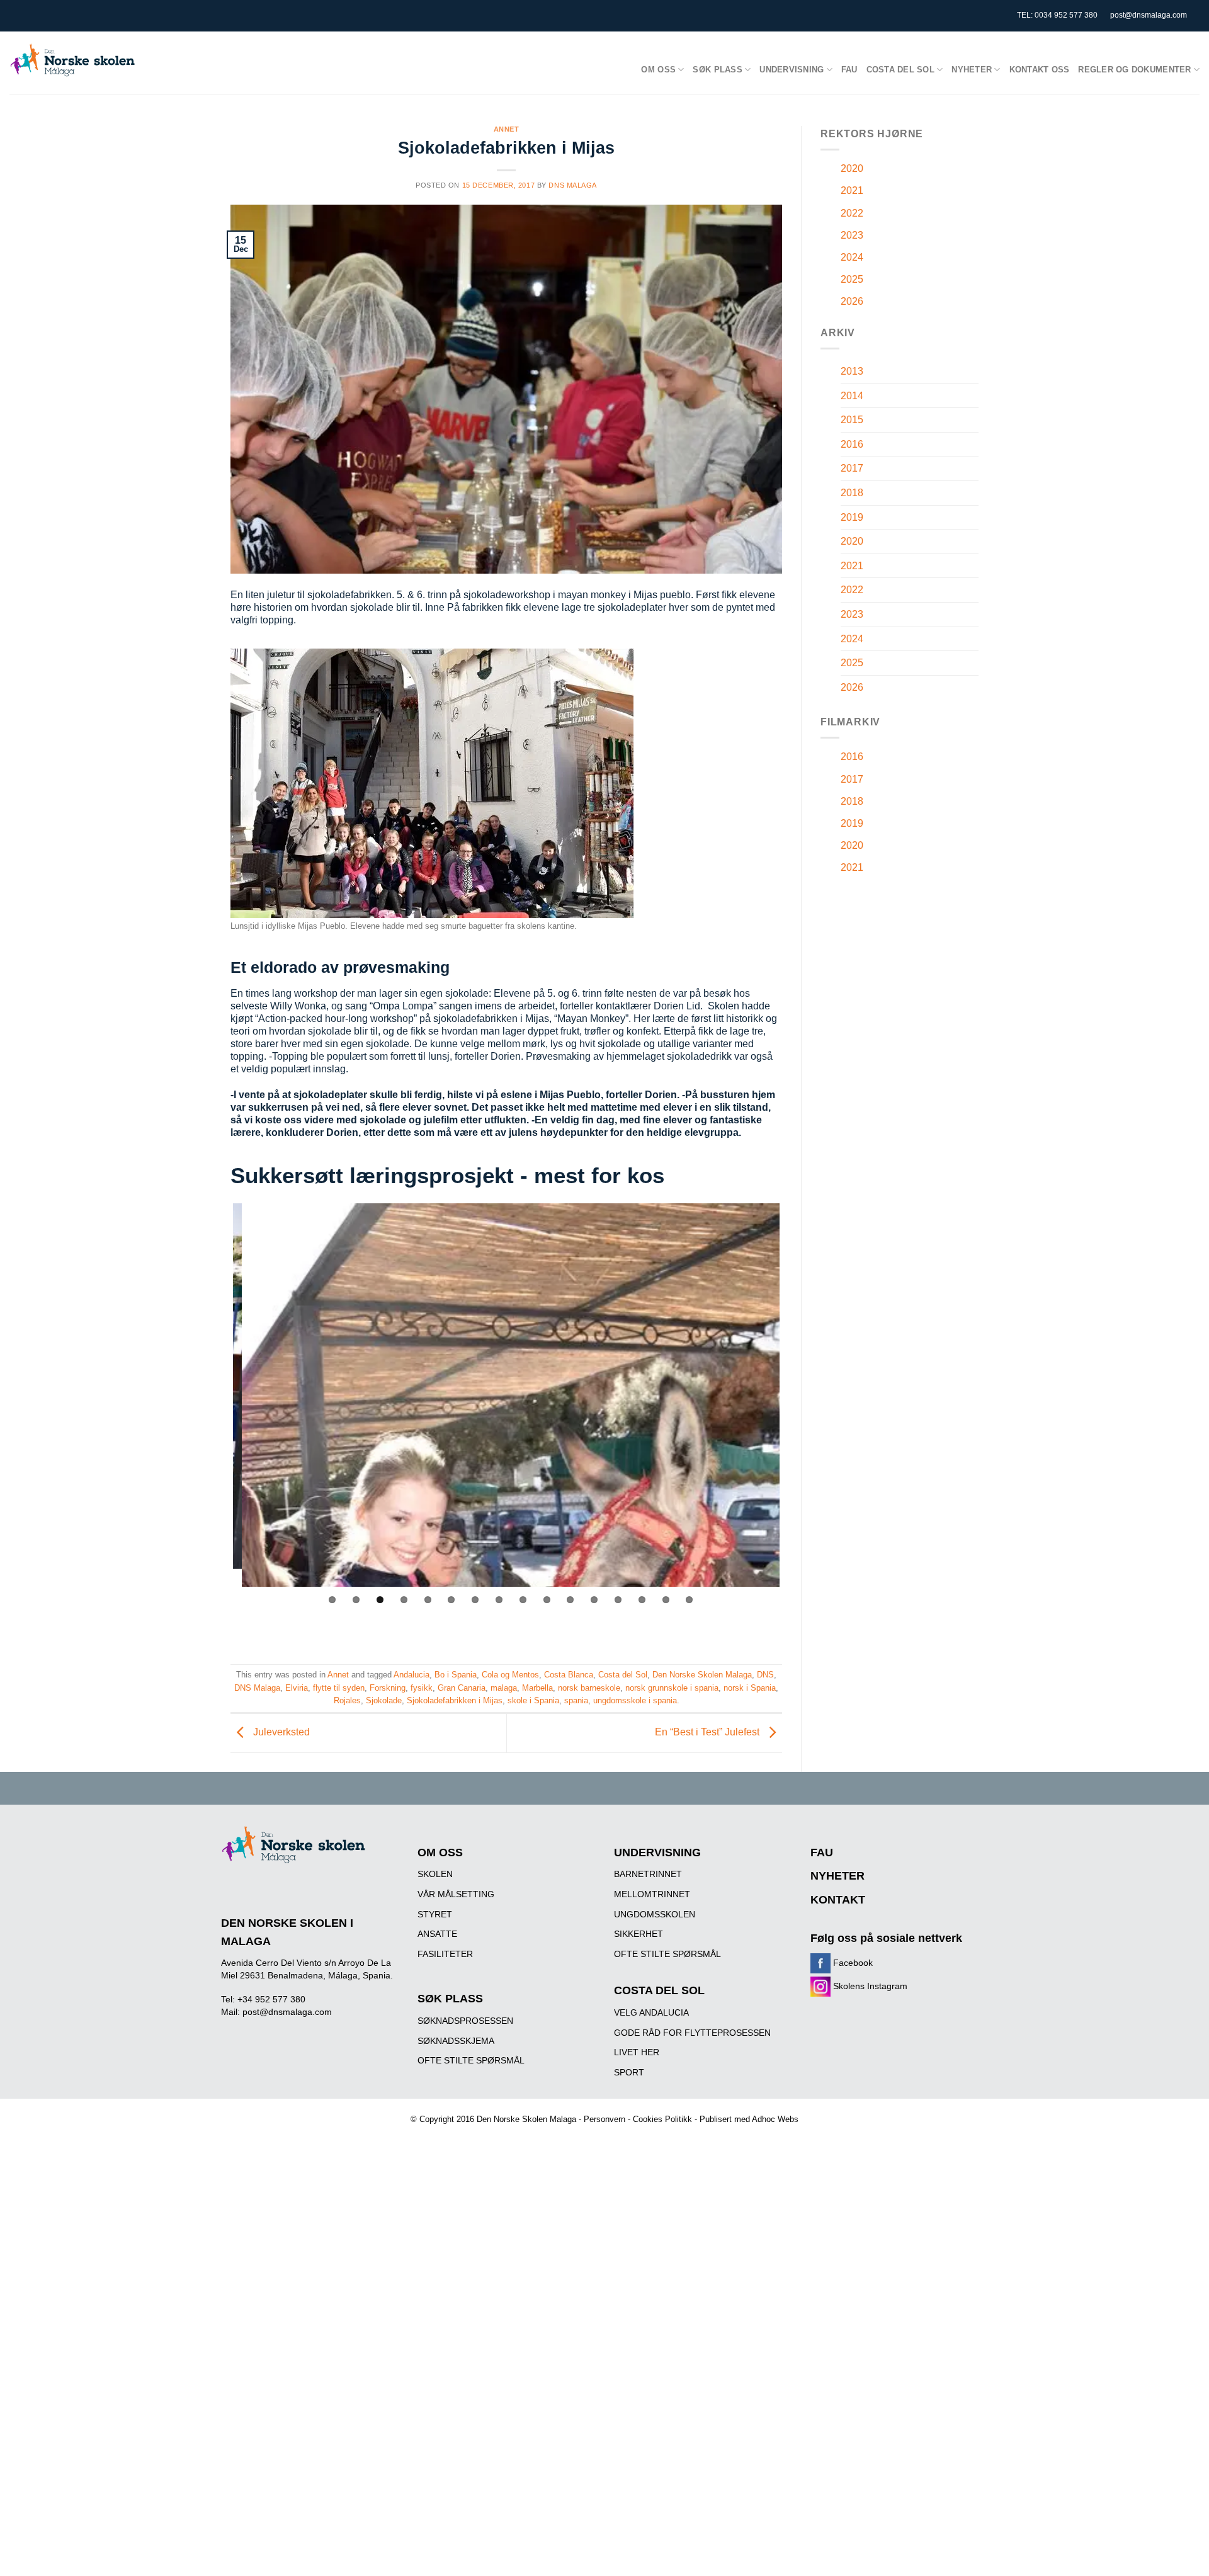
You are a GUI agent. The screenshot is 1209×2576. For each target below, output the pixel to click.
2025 (852, 279)
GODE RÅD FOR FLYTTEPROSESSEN (692, 2466)
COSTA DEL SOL (659, 2425)
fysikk (422, 2122)
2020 (852, 168)
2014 (852, 396)
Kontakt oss (1040, 70)
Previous (214, 1612)
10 (547, 2034)
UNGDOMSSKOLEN (655, 2348)
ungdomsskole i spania (635, 2135)
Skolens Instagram (869, 2420)
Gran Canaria (462, 2122)
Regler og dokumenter (1134, 70)
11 (570, 2034)
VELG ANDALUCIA (651, 2446)
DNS (765, 2109)
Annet (507, 129)
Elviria (297, 2122)
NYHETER (837, 2310)
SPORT (629, 2506)
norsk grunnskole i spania (672, 2122)
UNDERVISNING (657, 2286)
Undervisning (792, 70)
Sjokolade (384, 2135)
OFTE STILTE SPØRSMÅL (471, 2495)
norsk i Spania (750, 2122)
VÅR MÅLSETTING (456, 2329)
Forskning (388, 2122)
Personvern (604, 2554)
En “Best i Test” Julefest (708, 2166)
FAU (849, 70)
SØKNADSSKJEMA (456, 2475)
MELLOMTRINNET (652, 2329)
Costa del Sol (900, 70)
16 (689, 2034)
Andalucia (412, 2109)
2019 (852, 517)
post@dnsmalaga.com (1149, 15)
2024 (852, 257)
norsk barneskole (589, 2122)
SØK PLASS (450, 2433)
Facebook (852, 2397)
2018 (852, 493)
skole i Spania (533, 2135)
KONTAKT (838, 2334)
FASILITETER (445, 2388)
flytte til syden (339, 2122)
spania (576, 2135)
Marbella (537, 2122)
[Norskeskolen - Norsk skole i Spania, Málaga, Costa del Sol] (72, 60)
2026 (852, 301)
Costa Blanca (569, 2109)
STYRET (435, 2348)
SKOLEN (435, 2308)
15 (666, 2034)
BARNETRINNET (648, 2308)
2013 (852, 371)
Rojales (347, 2135)
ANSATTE (437, 2368)
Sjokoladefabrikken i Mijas (455, 2135)
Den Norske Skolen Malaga (702, 2109)
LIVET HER (637, 2487)
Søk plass (717, 70)
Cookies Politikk (662, 2554)
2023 (852, 235)
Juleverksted (280, 2166)
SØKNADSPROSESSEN (465, 2454)
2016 (852, 444)
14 (642, 2034)
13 (618, 2034)
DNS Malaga (573, 185)
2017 (852, 468)
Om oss (658, 70)
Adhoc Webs (775, 2554)
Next (798, 1612)
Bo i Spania (456, 2109)
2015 (852, 420)
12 (594, 2034)
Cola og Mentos (510, 2109)
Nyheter (972, 70)
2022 (852, 213)
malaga (504, 2122)
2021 (852, 190)
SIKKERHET (639, 2368)
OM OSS (440, 2286)
